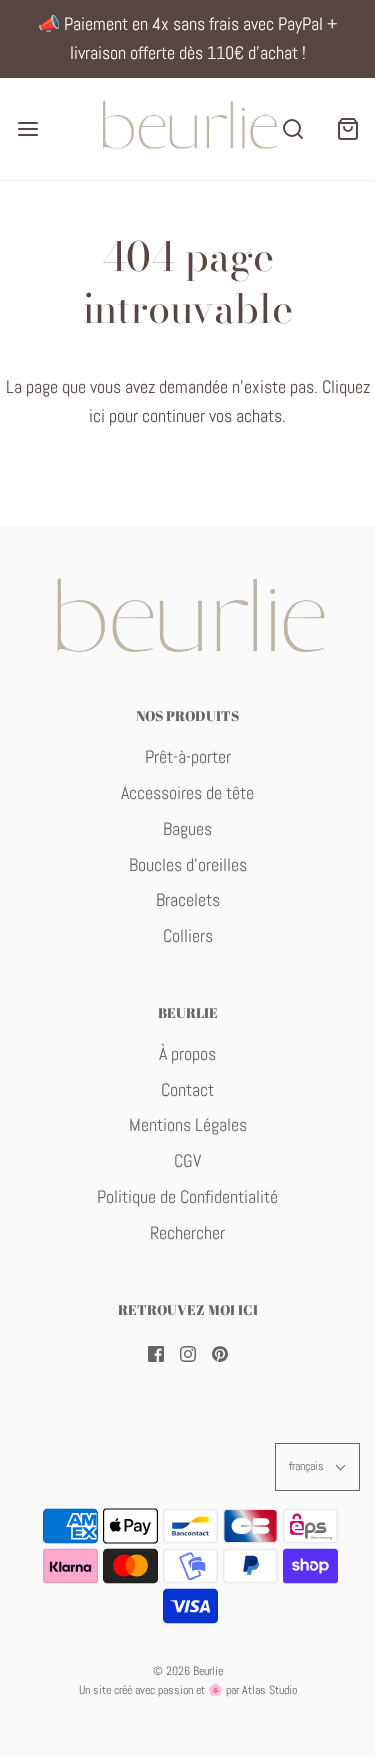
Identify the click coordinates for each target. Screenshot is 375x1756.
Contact (187, 1089)
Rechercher (187, 1232)
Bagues (187, 828)
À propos (187, 1053)
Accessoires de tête (187, 792)
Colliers (188, 935)
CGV (187, 1160)
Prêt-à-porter (188, 756)
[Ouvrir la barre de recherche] (292, 128)
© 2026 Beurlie (188, 1671)
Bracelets (188, 899)
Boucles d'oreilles (188, 864)
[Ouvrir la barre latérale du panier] (347, 128)
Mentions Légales (188, 1124)
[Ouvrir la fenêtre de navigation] (27, 128)
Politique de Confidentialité (187, 1196)
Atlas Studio (269, 1690)
